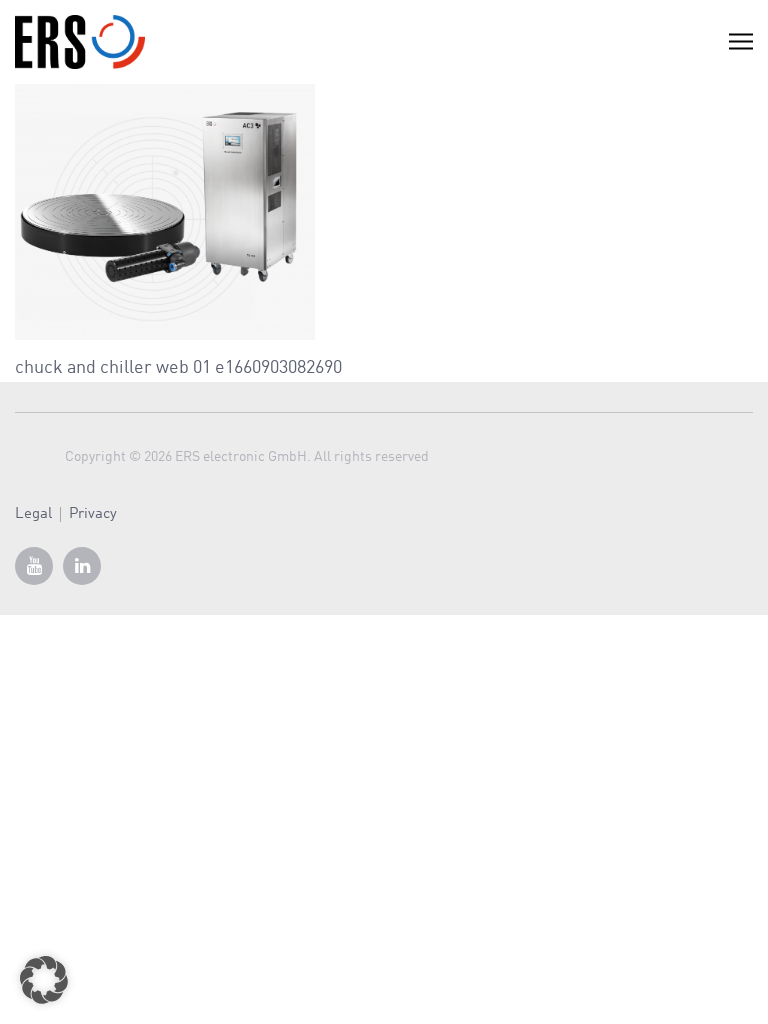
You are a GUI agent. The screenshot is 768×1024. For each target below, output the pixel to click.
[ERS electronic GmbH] (80, 42)
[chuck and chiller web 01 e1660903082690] (165, 211)
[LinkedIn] (82, 566)
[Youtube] (34, 566)
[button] (44, 980)
